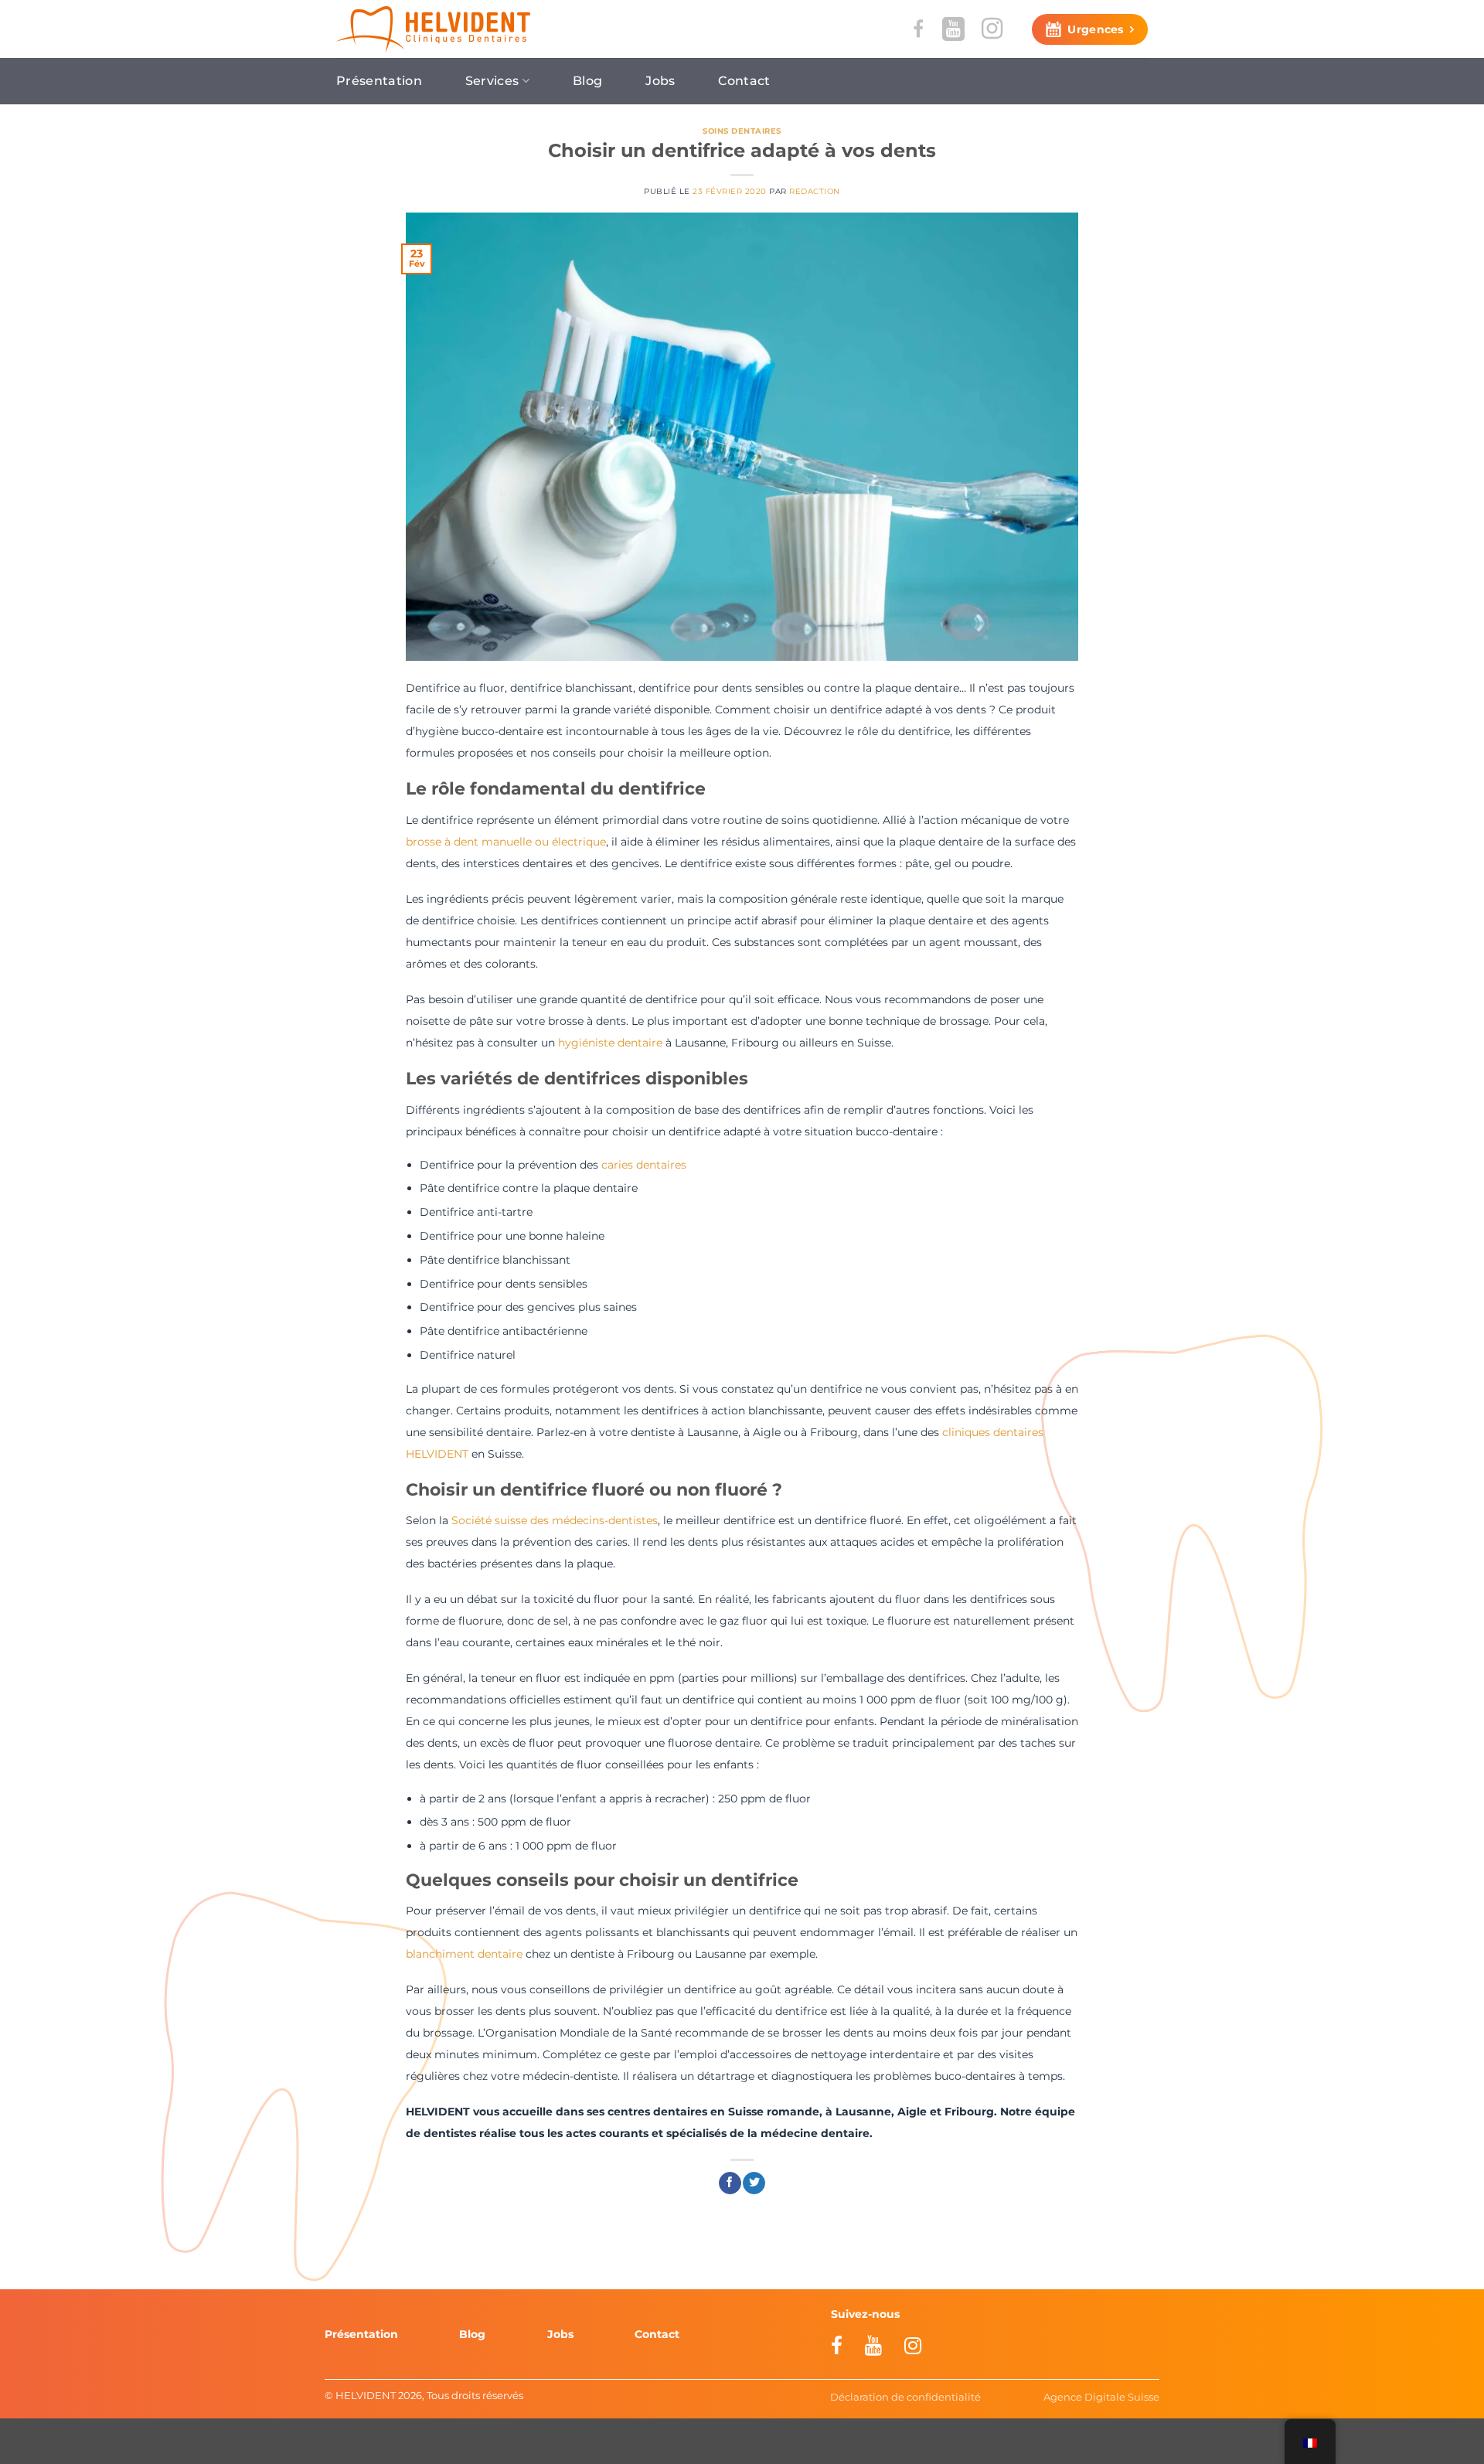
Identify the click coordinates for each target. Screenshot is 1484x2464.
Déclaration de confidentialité (905, 2397)
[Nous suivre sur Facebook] (919, 29)
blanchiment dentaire (464, 1954)
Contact (744, 81)
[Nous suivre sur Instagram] (992, 29)
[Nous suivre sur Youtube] (953, 29)
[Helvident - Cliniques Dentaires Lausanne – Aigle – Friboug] (433, 29)
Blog (587, 81)
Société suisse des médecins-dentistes (555, 1520)
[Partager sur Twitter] (754, 2183)
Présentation (379, 81)
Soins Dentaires (742, 131)
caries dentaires (644, 1165)
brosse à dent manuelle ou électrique (506, 842)
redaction (814, 191)
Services (492, 81)
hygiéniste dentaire (610, 1043)
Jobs (660, 81)
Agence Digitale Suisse (1101, 2397)
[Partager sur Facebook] (730, 2183)
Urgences (1095, 29)
